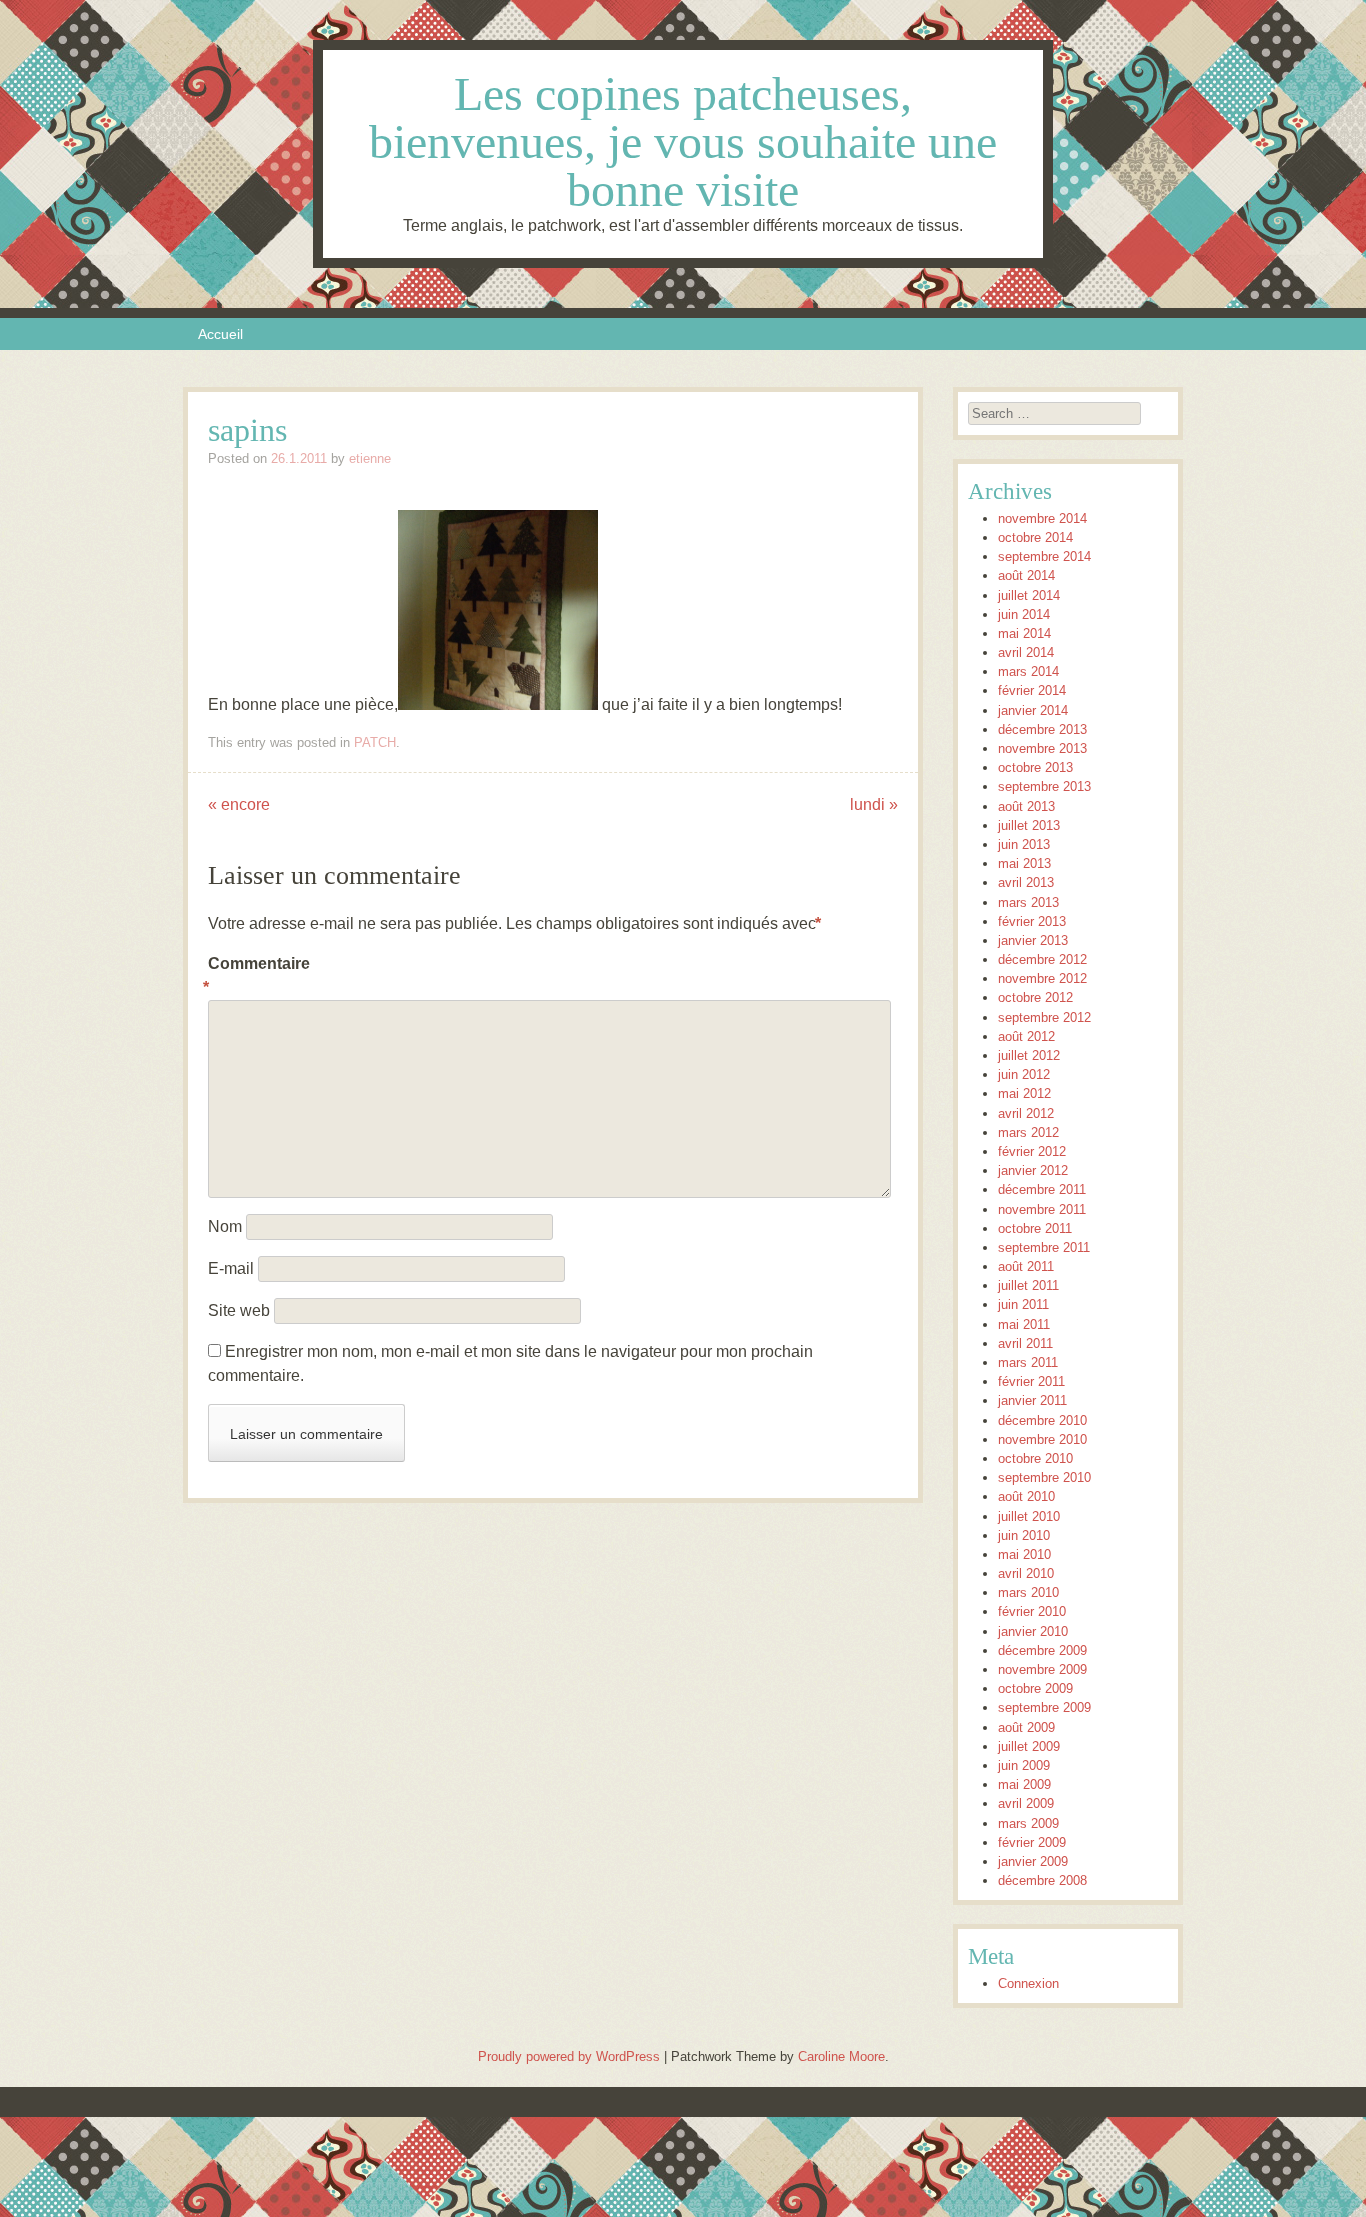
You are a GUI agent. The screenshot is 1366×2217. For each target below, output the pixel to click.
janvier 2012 (1033, 1170)
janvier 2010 (1033, 1631)
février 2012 (1032, 1151)
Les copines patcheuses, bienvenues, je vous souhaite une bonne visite (683, 141)
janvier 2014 (1033, 710)
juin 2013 (1024, 844)
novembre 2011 (1042, 1209)
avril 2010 (1026, 1573)
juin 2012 (1024, 1074)
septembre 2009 (1044, 1707)
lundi (874, 804)
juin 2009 (1024, 1765)
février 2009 (1032, 1842)
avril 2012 (1026, 1113)
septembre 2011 (1044, 1247)
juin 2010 (1024, 1535)
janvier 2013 (1033, 940)
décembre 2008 (1042, 1880)
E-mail (231, 1268)
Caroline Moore (841, 2056)
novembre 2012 (1042, 978)
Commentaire (250, 975)
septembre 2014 (1044, 556)
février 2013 (1032, 921)
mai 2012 (1024, 1093)
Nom (225, 1226)
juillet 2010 (1029, 1516)
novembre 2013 (1042, 748)
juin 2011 (1023, 1304)
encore (239, 804)
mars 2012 (1028, 1132)
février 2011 (1031, 1381)
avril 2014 (1026, 652)
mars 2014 (1028, 671)
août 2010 (1026, 1496)
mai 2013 (1024, 863)
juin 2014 (1024, 614)
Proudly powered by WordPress (569, 2056)
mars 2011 (1028, 1362)
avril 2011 (1025, 1343)
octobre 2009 (1035, 1688)
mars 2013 (1028, 902)
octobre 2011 (1035, 1228)
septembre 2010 (1044, 1477)
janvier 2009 (1033, 1861)
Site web (239, 1310)
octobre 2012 (1035, 997)
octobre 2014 (1035, 537)
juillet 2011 (1028, 1285)
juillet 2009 (1029, 1746)
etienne (370, 458)
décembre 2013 (1042, 729)
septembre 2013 (1044, 786)
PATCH (375, 742)
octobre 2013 (1035, 767)
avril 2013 (1026, 882)
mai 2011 (1024, 1324)
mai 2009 (1024, 1784)
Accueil (220, 334)
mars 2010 (1028, 1592)
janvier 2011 (1032, 1400)
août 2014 (1026, 575)
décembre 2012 (1042, 959)
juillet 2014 (1029, 595)
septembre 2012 (1044, 1017)
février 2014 (1032, 690)
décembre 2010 (1042, 1420)
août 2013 (1026, 806)
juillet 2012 (1029, 1055)
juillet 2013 (1029, 825)
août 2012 (1026, 1036)
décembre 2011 (1042, 1189)
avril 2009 (1026, 1803)
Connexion (1028, 1983)
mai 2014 (1024, 633)
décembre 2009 (1042, 1650)
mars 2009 (1028, 1823)
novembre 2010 (1042, 1439)
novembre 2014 (1042, 518)
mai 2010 (1024, 1554)
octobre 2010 (1035, 1458)
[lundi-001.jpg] (498, 704)
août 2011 (1026, 1266)
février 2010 (1032, 1611)
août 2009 (1026, 1727)
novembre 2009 (1042, 1669)
